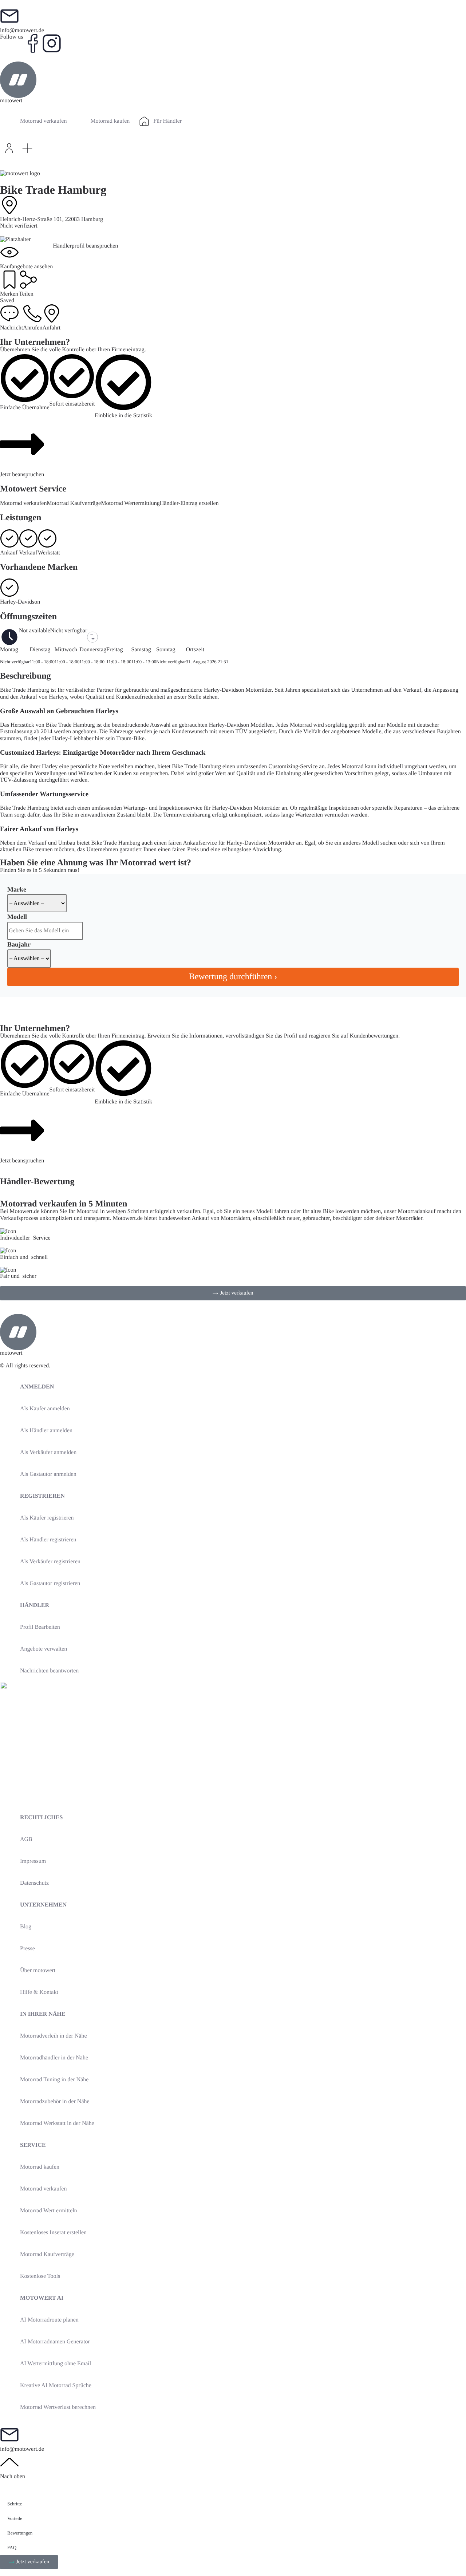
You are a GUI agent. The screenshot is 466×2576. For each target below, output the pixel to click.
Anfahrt (51, 328)
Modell (17, 917)
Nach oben (13, 2476)
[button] (27, 148)
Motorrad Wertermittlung (130, 503)
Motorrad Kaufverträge (74, 503)
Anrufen (33, 328)
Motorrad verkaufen (23, 503)
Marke (17, 889)
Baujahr (19, 944)
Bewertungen (20, 2533)
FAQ (12, 2547)
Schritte (15, 2504)
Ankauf (9, 553)
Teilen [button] (26, 294)
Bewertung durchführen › (233, 977)
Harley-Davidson (20, 602)
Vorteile (15, 2518)
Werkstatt (49, 553)
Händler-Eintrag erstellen (189, 503)
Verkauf (28, 553)
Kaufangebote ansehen (26, 267)
